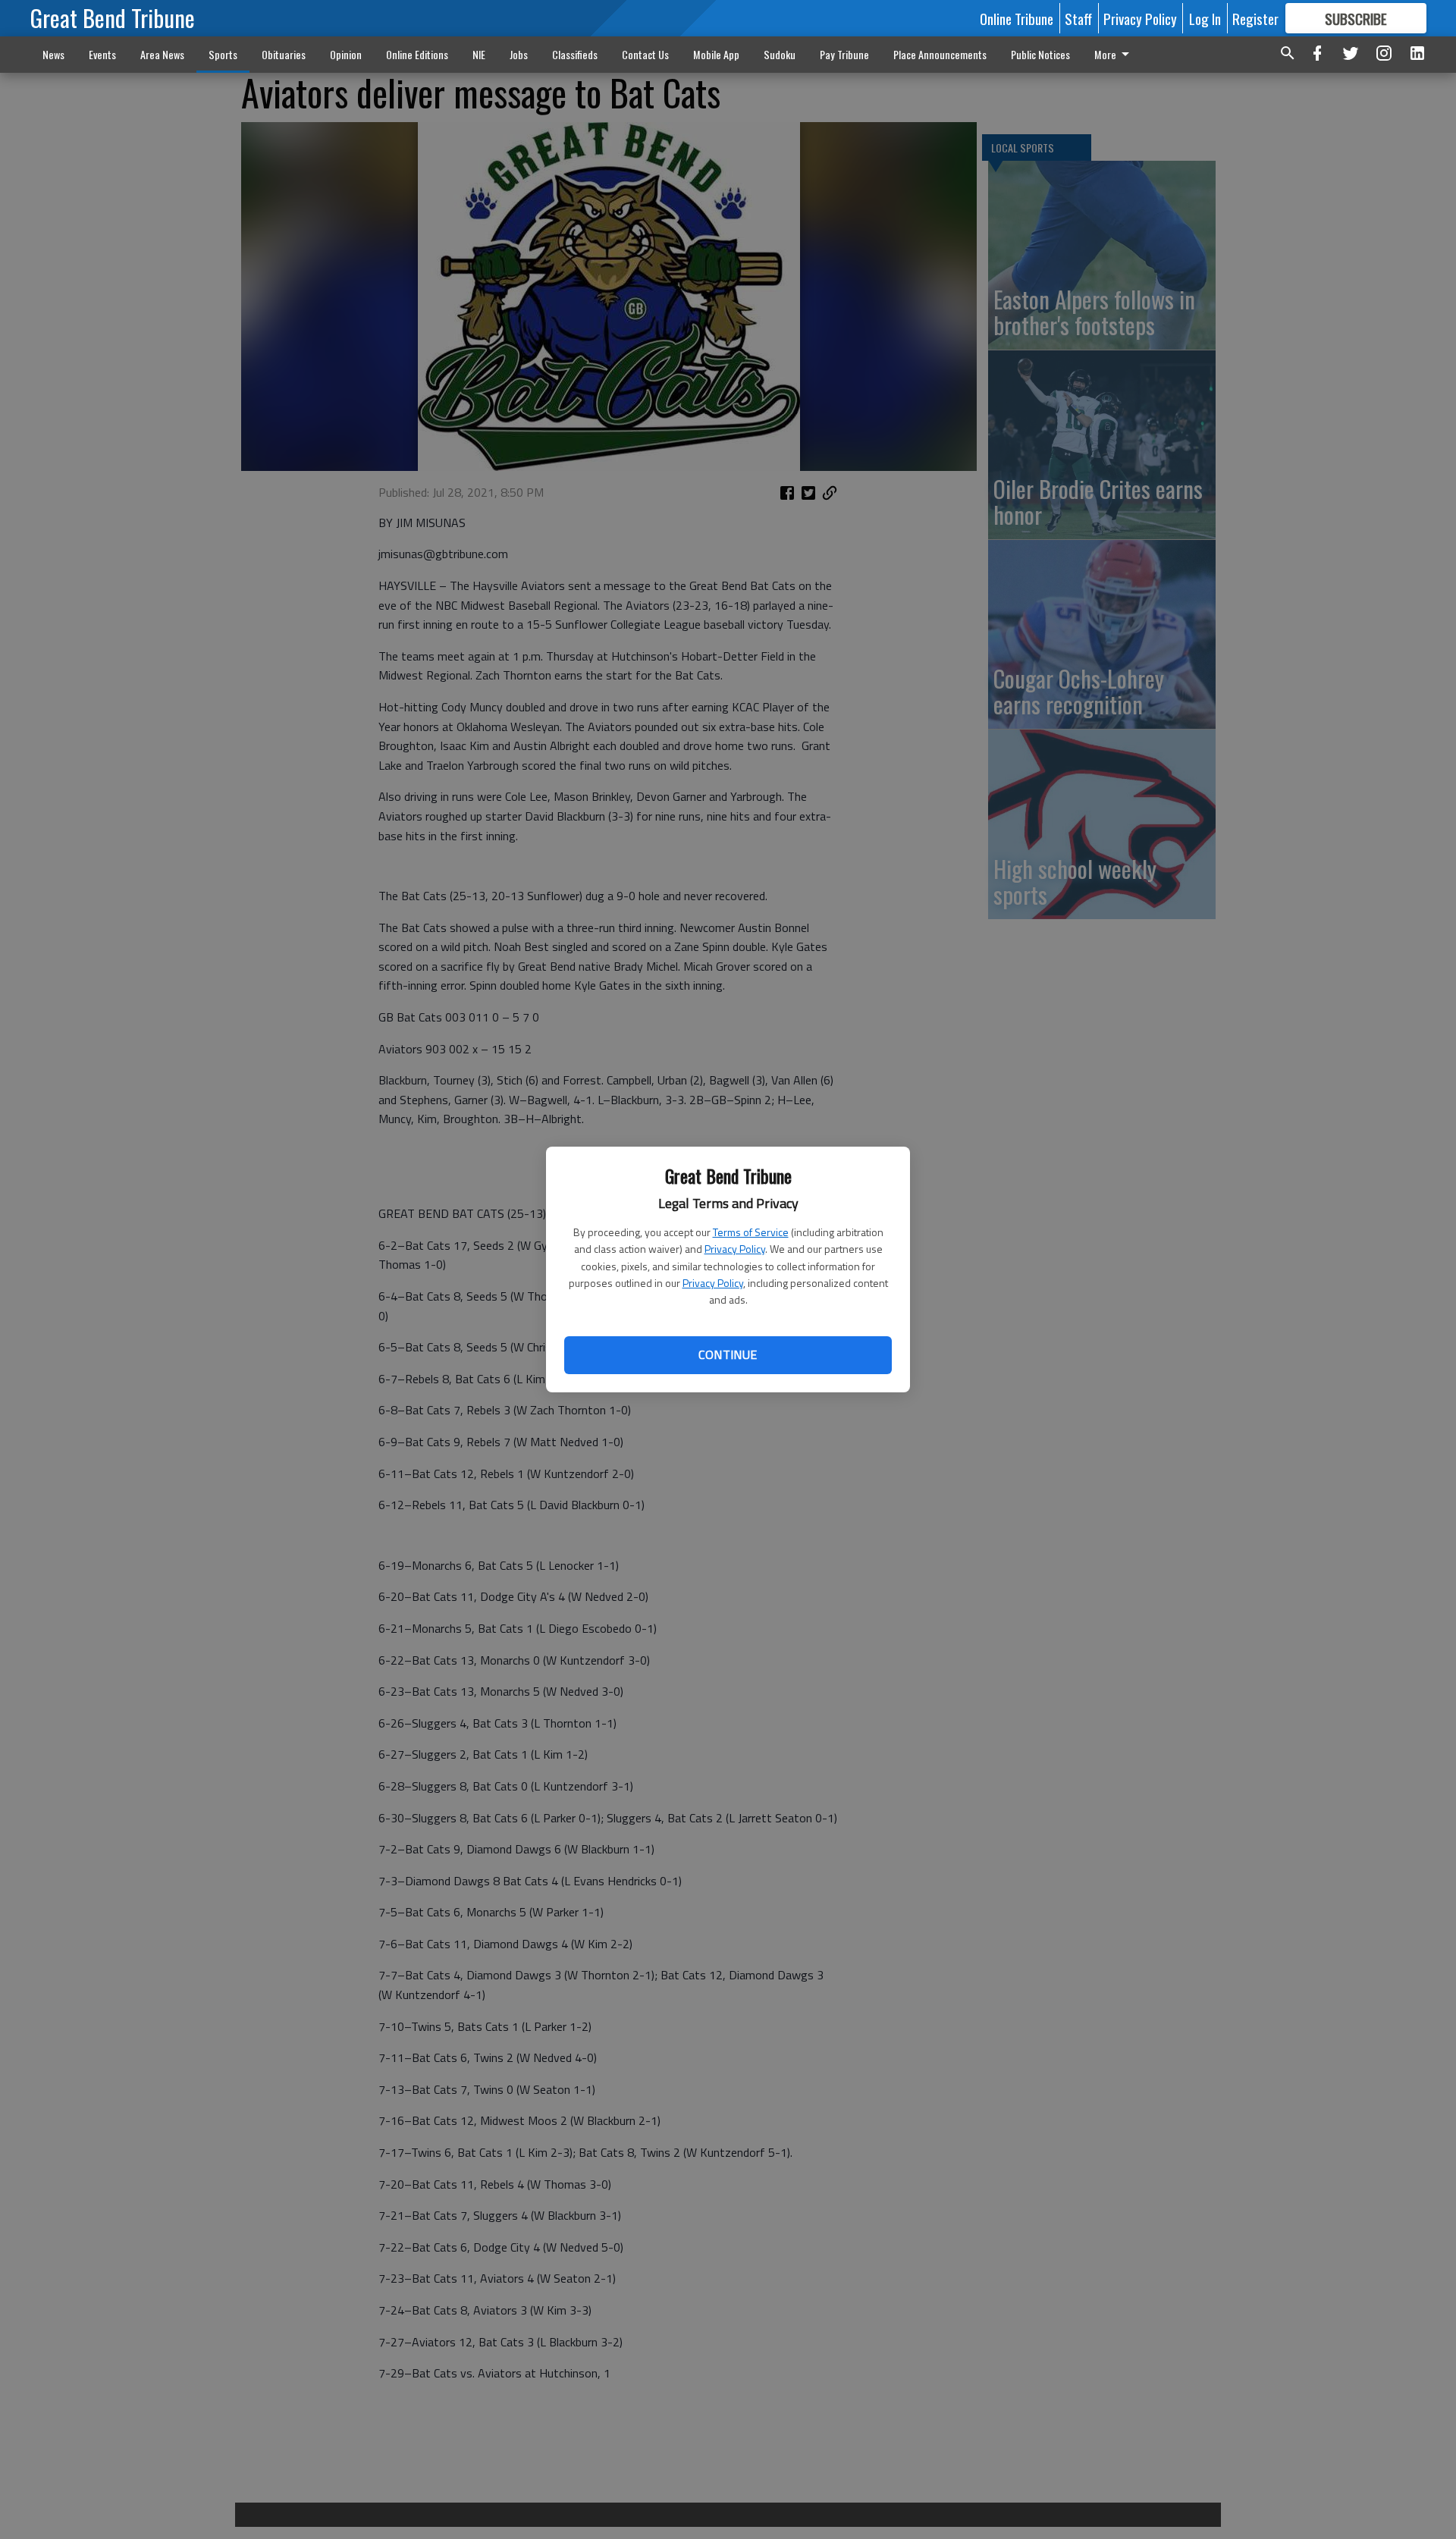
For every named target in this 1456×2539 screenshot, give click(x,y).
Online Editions (417, 54)
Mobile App (716, 54)
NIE (479, 54)
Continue (728, 1354)
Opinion (346, 54)
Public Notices (1040, 54)
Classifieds (575, 54)
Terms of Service (751, 1232)
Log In (1205, 18)
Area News (162, 54)
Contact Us (645, 54)
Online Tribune (1017, 18)
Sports (223, 54)
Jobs (519, 54)
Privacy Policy (735, 1249)
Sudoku (780, 54)
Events (102, 54)
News (53, 54)
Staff (1078, 18)
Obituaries (284, 54)
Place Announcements (940, 54)
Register (1255, 18)
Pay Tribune (844, 54)
